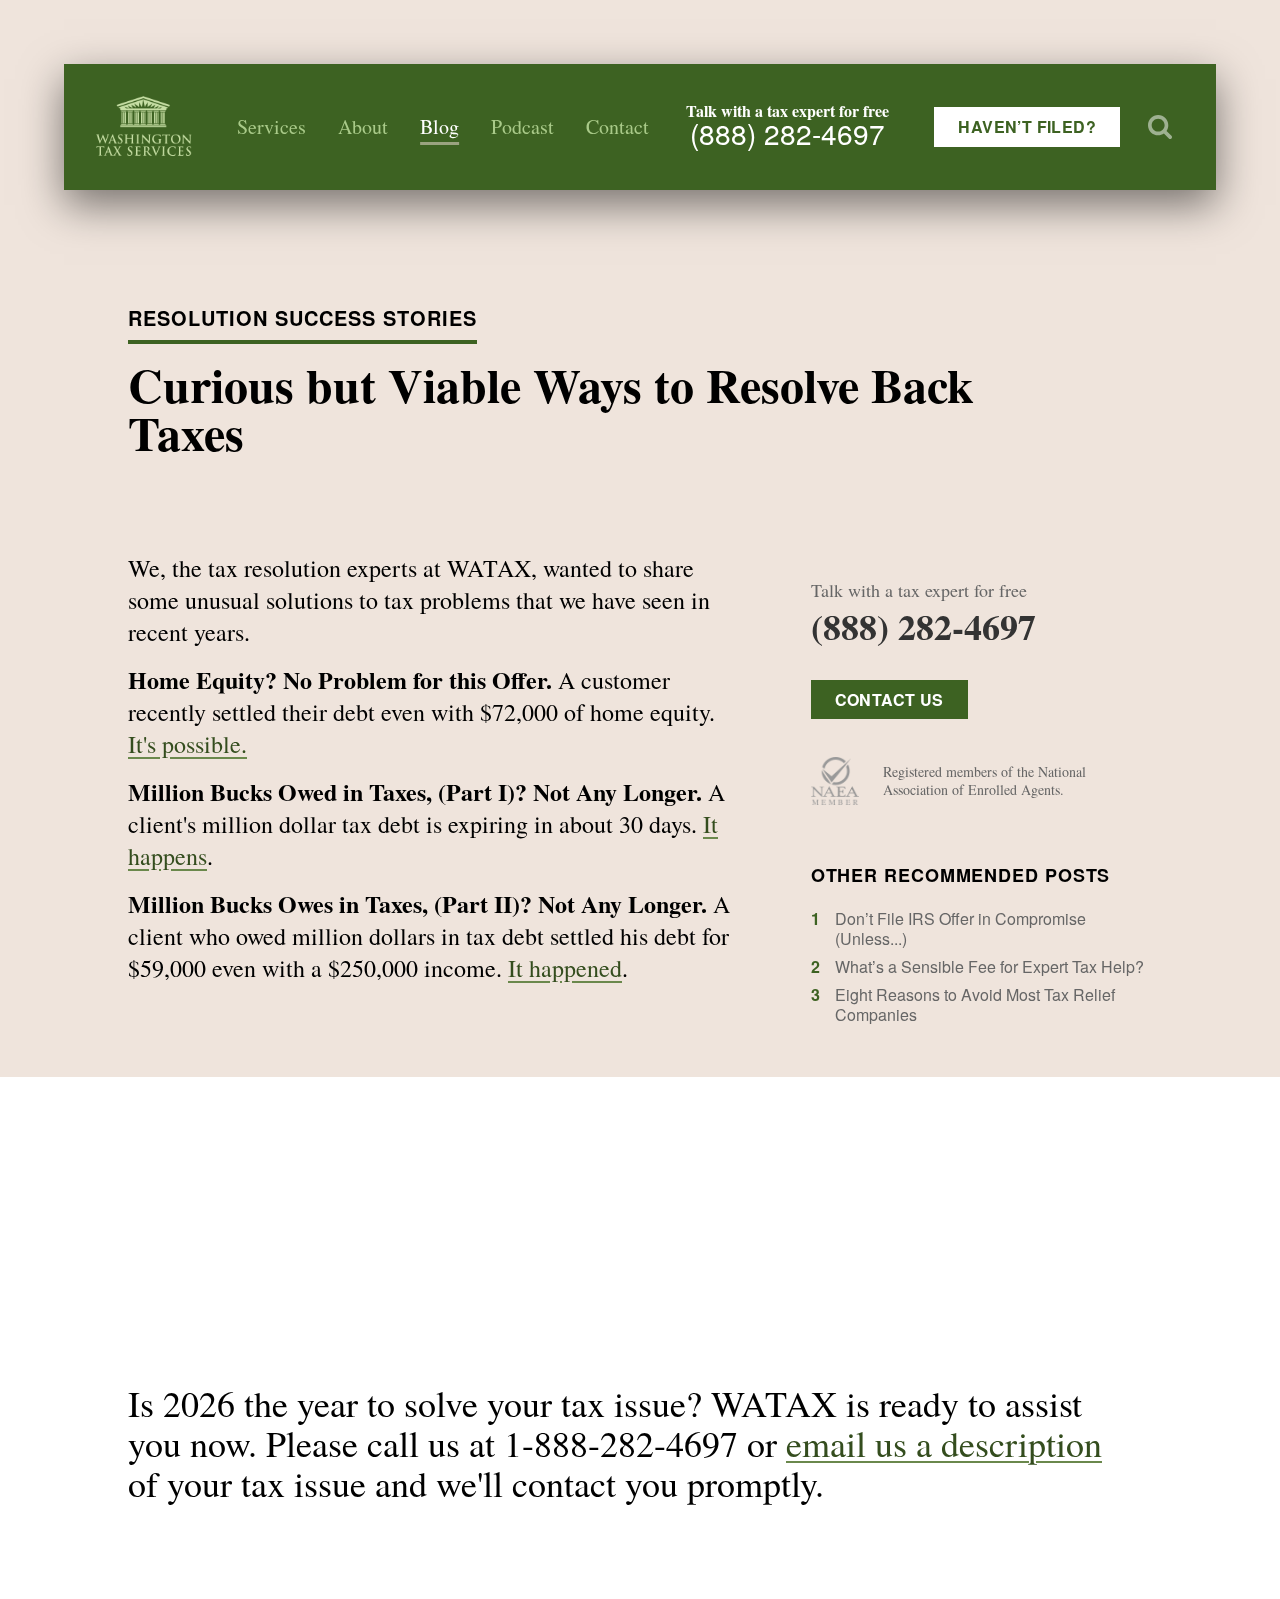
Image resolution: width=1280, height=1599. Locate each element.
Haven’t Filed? (1027, 126)
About (363, 126)
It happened (565, 968)
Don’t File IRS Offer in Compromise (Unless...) (960, 928)
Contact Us (889, 699)
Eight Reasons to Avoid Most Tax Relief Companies (975, 1004)
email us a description (944, 1443)
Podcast (522, 126)
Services (271, 126)
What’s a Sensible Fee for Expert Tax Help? (989, 966)
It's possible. (187, 744)
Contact (617, 126)
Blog (439, 126)
